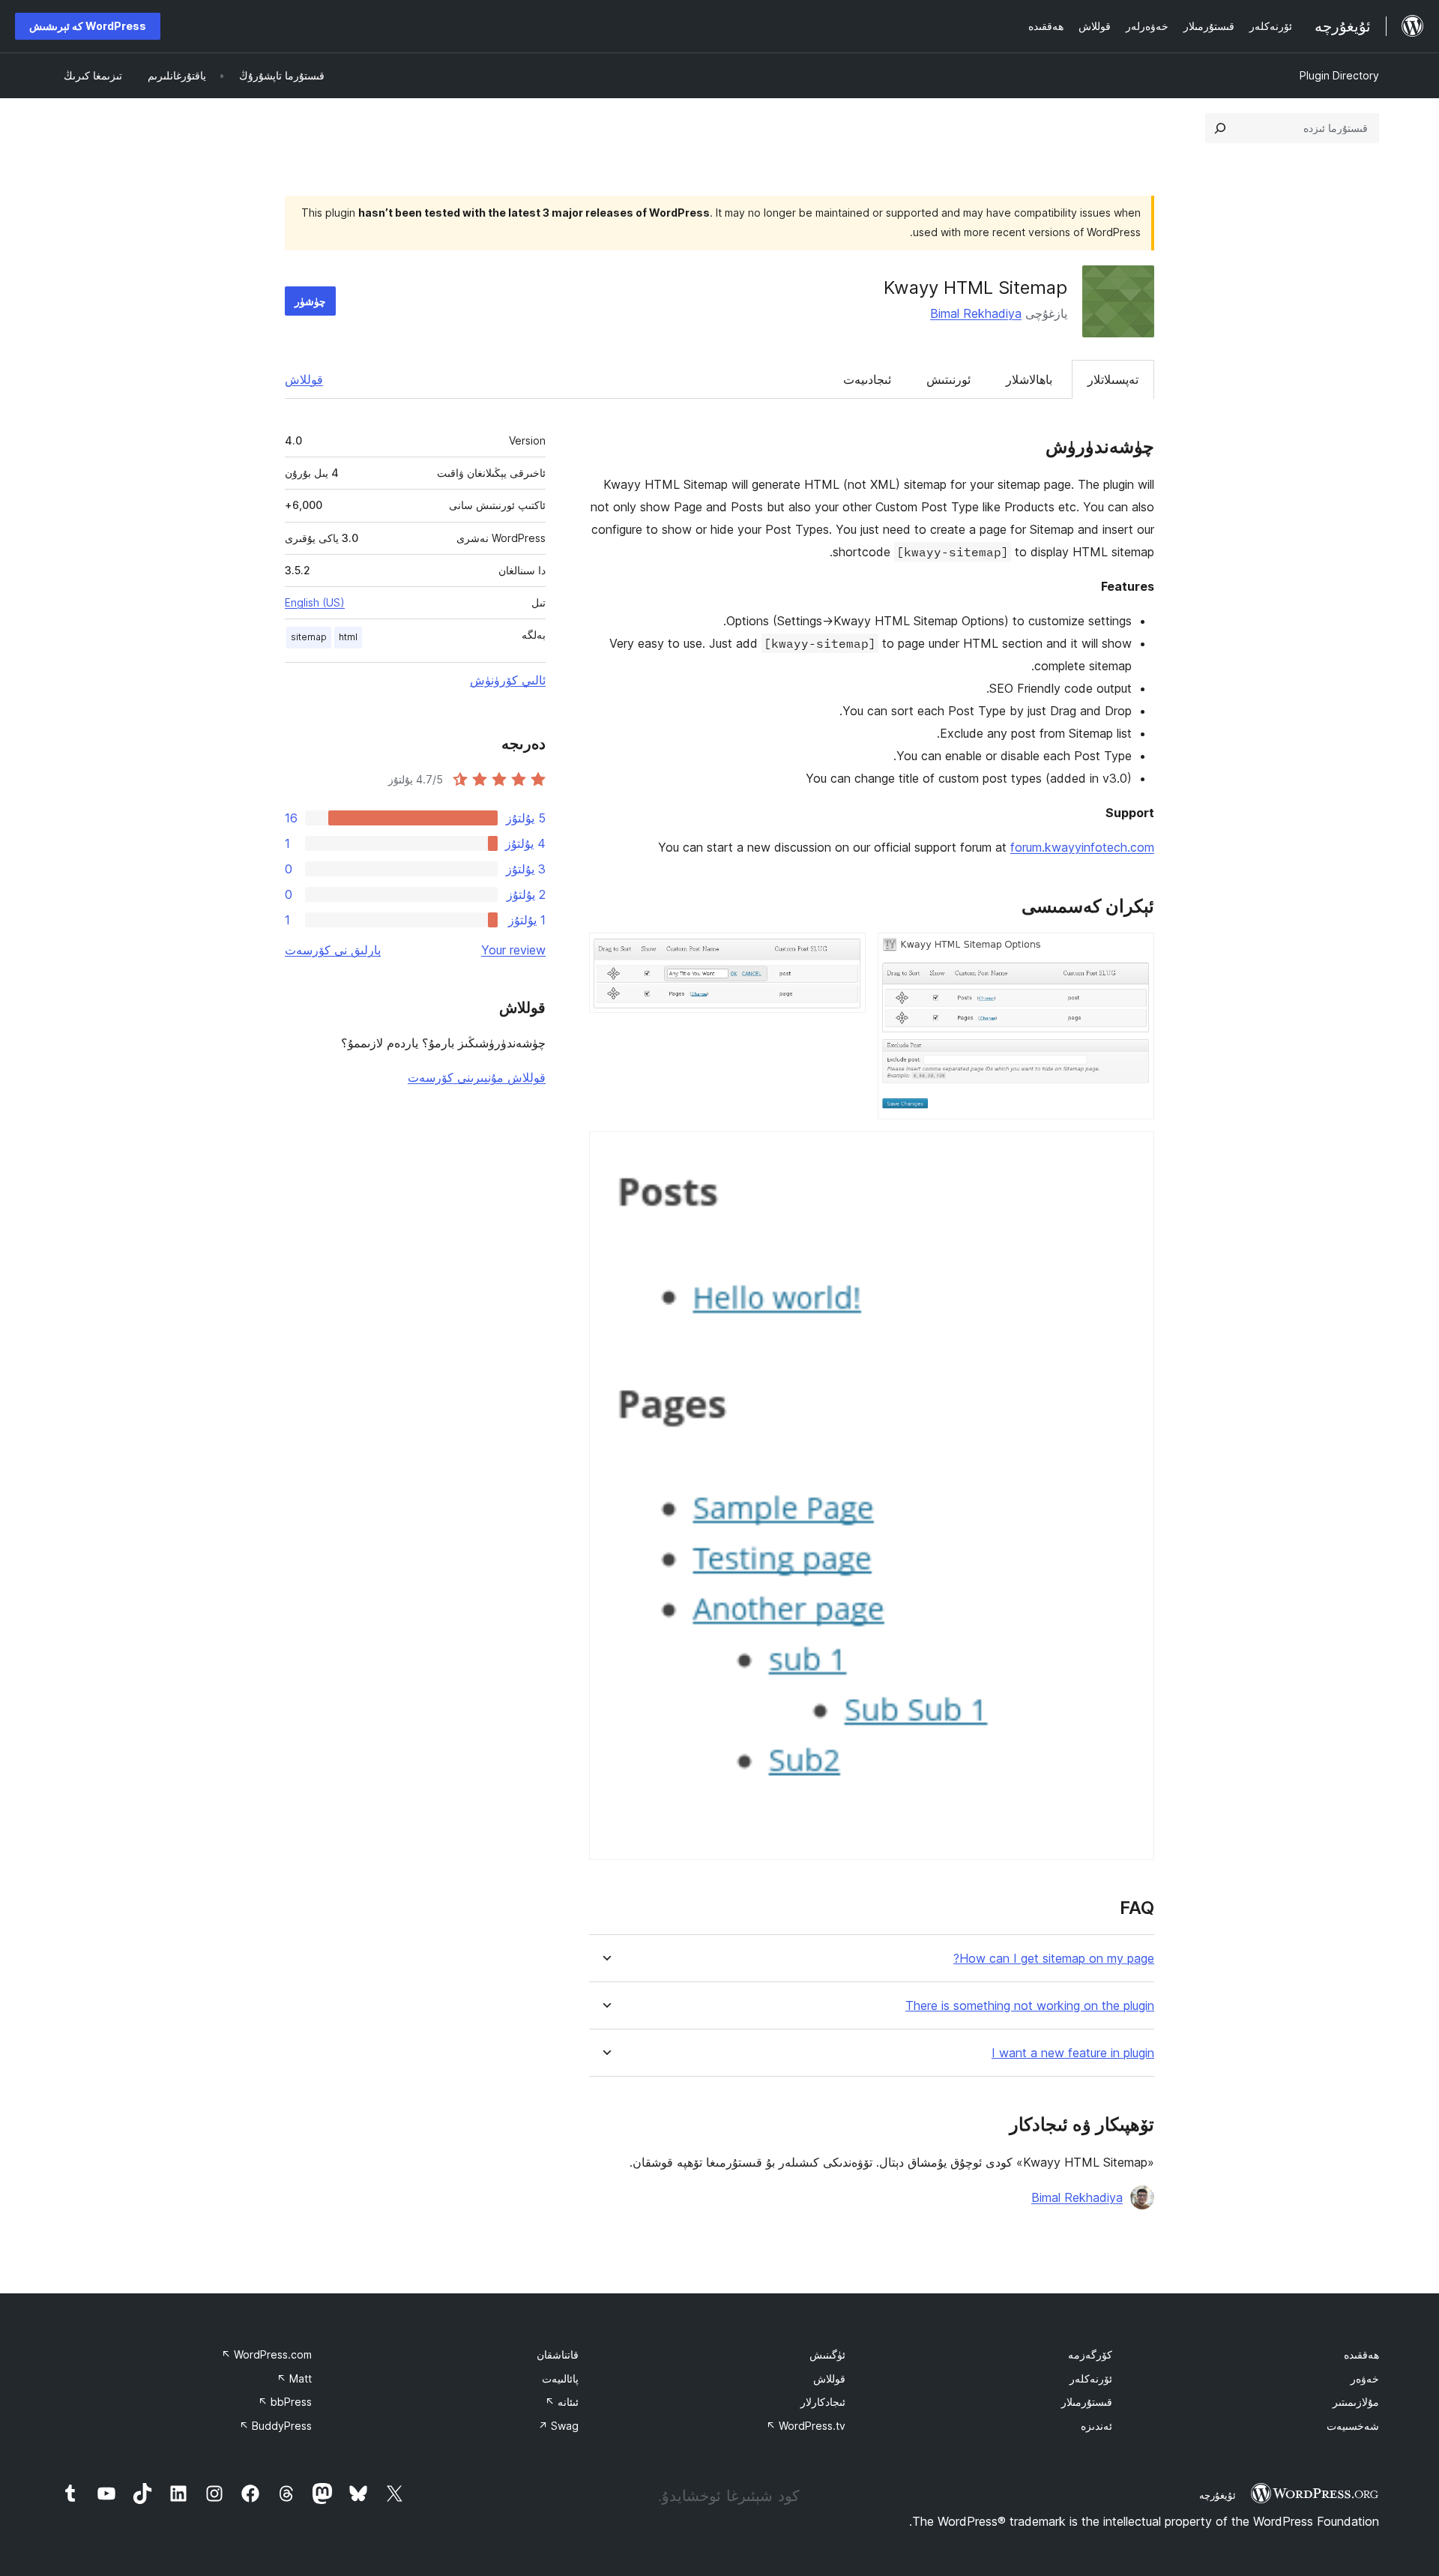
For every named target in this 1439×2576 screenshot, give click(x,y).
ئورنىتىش (948, 379)
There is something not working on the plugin (1030, 2006)
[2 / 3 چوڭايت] (845, 953)
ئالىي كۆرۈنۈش (508, 680)
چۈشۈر (310, 301)
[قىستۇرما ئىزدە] (1220, 128)
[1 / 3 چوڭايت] (1134, 953)
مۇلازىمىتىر (1356, 2402)
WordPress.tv (806, 2426)
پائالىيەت (560, 2378)
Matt (294, 2378)
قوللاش (304, 379)
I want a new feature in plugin (1073, 2053)
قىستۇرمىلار (1087, 2402)
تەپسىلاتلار (1113, 379)
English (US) (315, 602)
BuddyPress (275, 2426)
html (348, 637)
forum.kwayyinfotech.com (1082, 847)
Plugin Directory (1339, 75)
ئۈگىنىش (827, 2354)
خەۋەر (1365, 2378)
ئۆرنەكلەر (1091, 2378)
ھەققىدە (1361, 2354)
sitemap (309, 637)
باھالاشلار (1029, 379)
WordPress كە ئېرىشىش (88, 26)
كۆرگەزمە (1090, 2354)
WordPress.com (266, 2354)
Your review (513, 950)
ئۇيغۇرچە (1218, 2495)
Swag (558, 2426)
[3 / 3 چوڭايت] (1134, 1152)
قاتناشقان (558, 2354)
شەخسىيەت (1353, 2426)
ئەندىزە (1096, 2426)
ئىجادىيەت (867, 379)
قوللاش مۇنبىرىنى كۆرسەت (477, 1077)
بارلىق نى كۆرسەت (333, 950)
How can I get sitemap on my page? (1054, 1959)
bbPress (285, 2402)
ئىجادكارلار (823, 2402)
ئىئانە (562, 2402)
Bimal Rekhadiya (976, 313)
